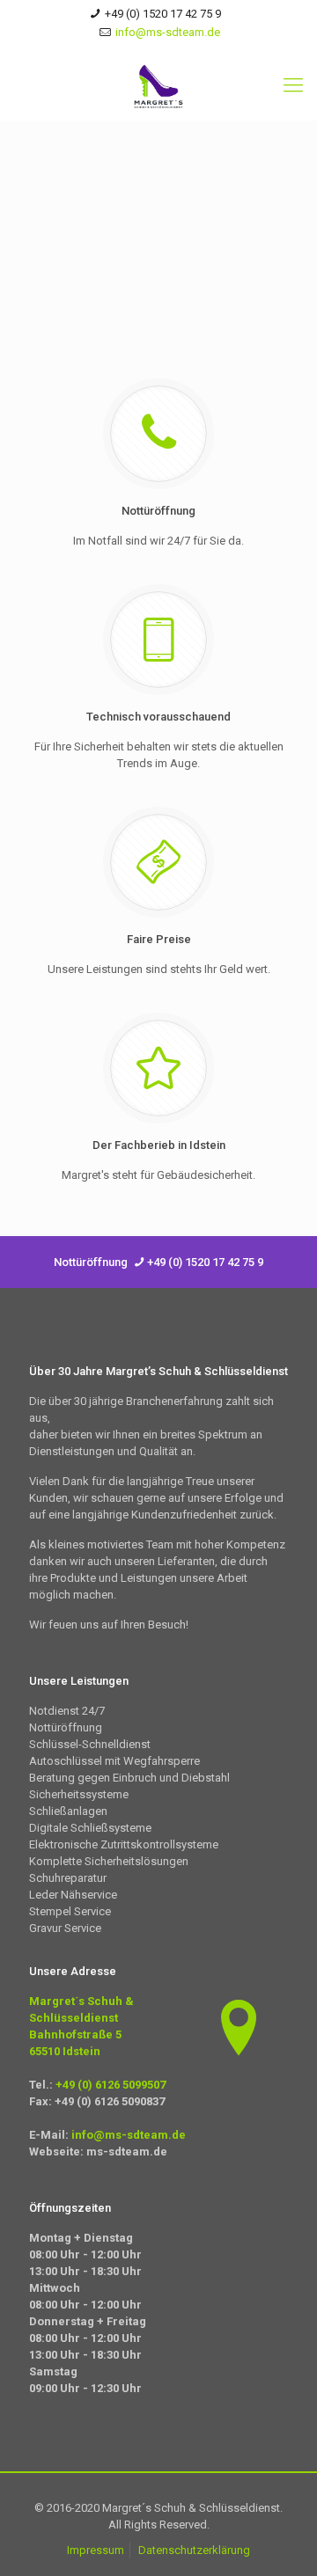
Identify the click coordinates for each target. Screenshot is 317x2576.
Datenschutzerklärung (194, 2550)
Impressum (96, 2550)
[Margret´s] (158, 85)
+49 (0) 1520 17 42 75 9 (163, 14)
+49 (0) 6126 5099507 (109, 2085)
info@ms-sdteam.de (168, 32)
